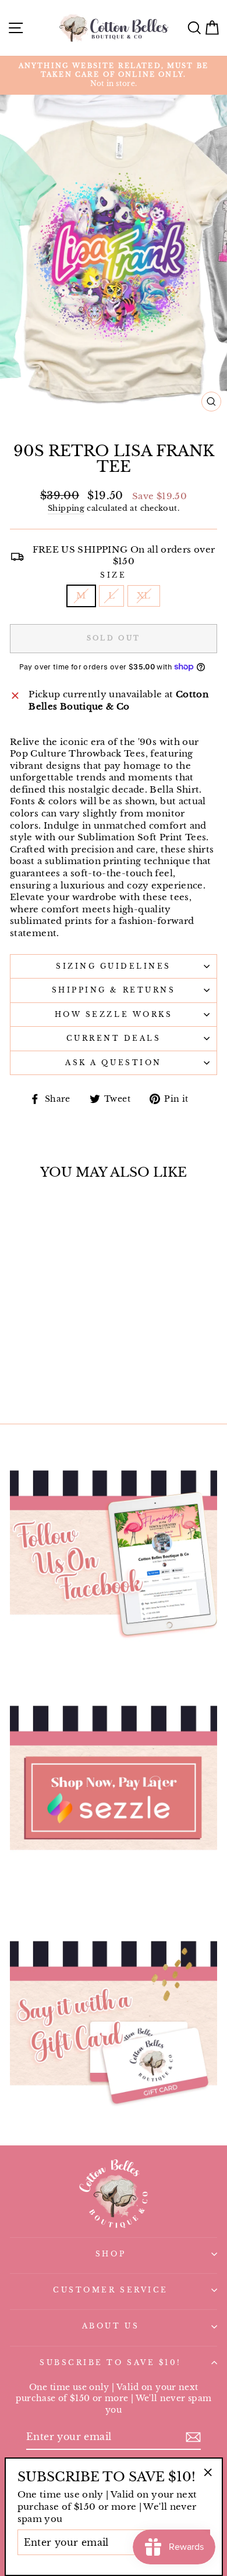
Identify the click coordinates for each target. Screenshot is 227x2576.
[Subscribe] (193, 2437)
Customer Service (111, 2290)
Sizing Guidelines (114, 966)
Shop (111, 2254)
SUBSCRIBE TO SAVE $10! (111, 2363)
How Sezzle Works (114, 1015)
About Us (111, 2326)
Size (113, 575)
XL (144, 596)
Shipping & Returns (114, 990)
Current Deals (114, 1038)
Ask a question (113, 1063)
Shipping (66, 508)
